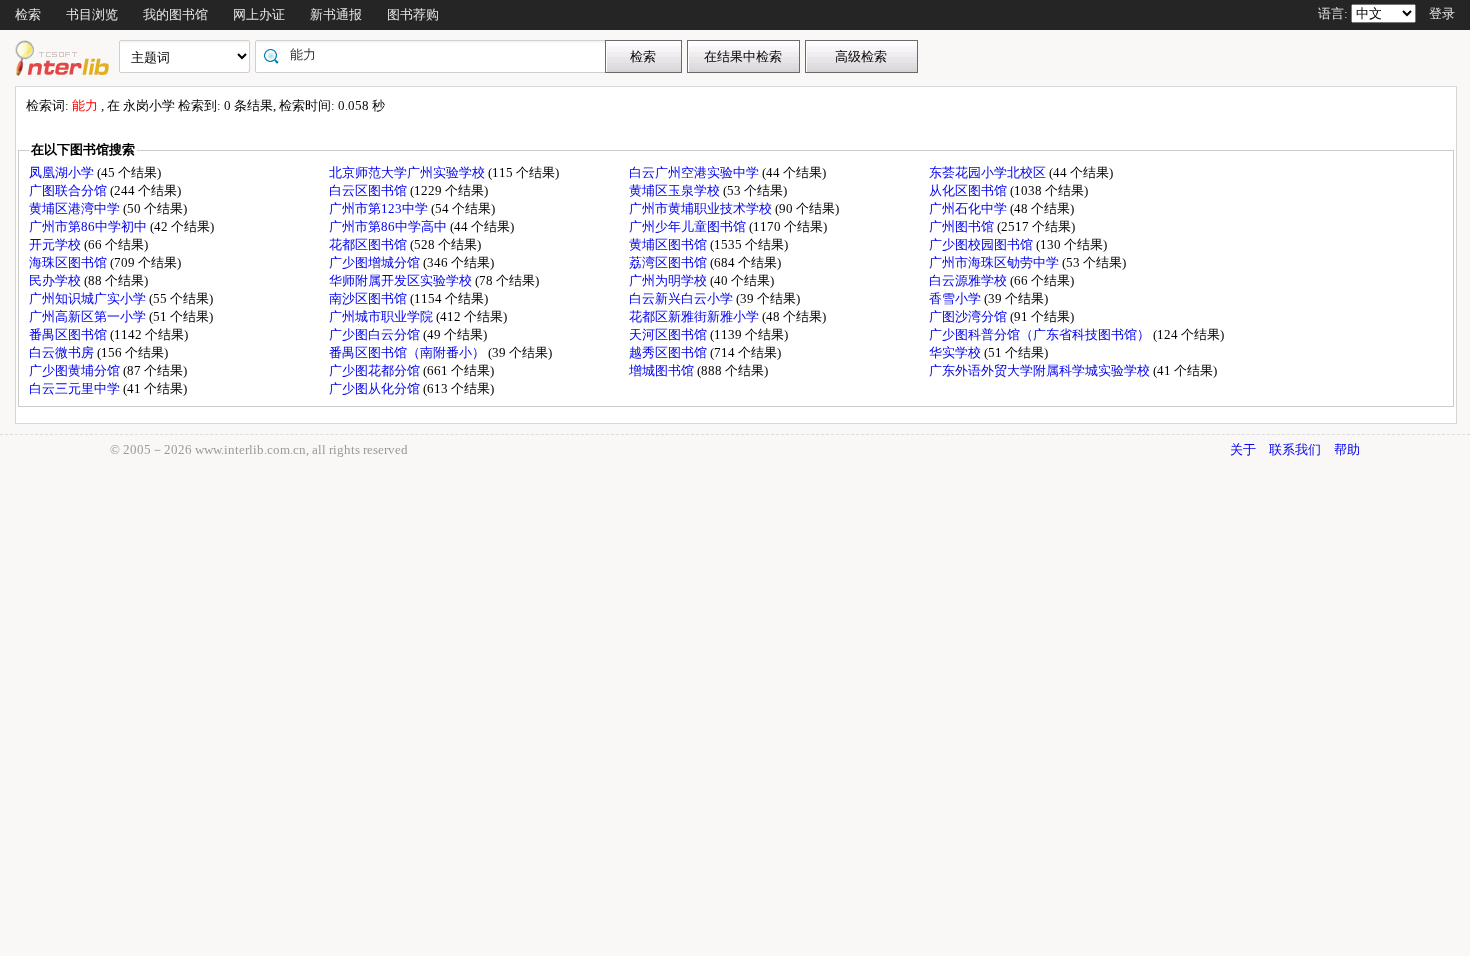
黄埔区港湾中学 (76, 208)
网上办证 (259, 14)
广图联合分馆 (69, 190)
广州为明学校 (669, 280)
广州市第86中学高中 (389, 226)
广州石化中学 (969, 208)
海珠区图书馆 (69, 262)
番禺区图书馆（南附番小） (408, 352)
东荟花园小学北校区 (989, 172)
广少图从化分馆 (376, 388)
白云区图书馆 (369, 190)
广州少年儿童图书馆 (689, 226)
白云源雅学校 (969, 280)
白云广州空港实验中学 (695, 172)
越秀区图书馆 (669, 352)
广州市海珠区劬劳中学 (995, 262)
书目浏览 (92, 14)
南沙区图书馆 (369, 298)
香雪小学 (956, 298)
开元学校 (56, 244)
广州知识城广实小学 (89, 298)
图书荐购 (413, 14)
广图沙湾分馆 (969, 316)
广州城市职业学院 (382, 316)
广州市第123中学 (380, 208)
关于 (1243, 449)
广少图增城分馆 (376, 262)
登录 (1442, 13)
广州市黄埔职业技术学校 (702, 208)
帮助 (1347, 449)
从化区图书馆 (969, 190)
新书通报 (336, 14)
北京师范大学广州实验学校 (408, 172)
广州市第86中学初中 (89, 226)
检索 (28, 14)
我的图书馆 (175, 14)
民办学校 (56, 280)
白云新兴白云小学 (682, 298)
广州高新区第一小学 (89, 316)
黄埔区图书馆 (669, 244)
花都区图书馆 (369, 244)
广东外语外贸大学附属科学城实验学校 (1041, 370)
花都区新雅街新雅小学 (695, 316)
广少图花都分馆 (376, 370)
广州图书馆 (963, 226)
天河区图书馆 (669, 334)
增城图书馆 (663, 370)
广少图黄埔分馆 (76, 370)
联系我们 (1295, 449)
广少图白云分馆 (376, 334)
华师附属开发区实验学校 (402, 280)
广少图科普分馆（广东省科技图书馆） (1041, 334)
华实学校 (956, 352)
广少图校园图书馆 (982, 244)
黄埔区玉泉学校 (676, 190)
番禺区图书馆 (69, 334)
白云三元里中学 (76, 388)
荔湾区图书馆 (669, 262)
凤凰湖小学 (63, 172)
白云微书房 (63, 352)
